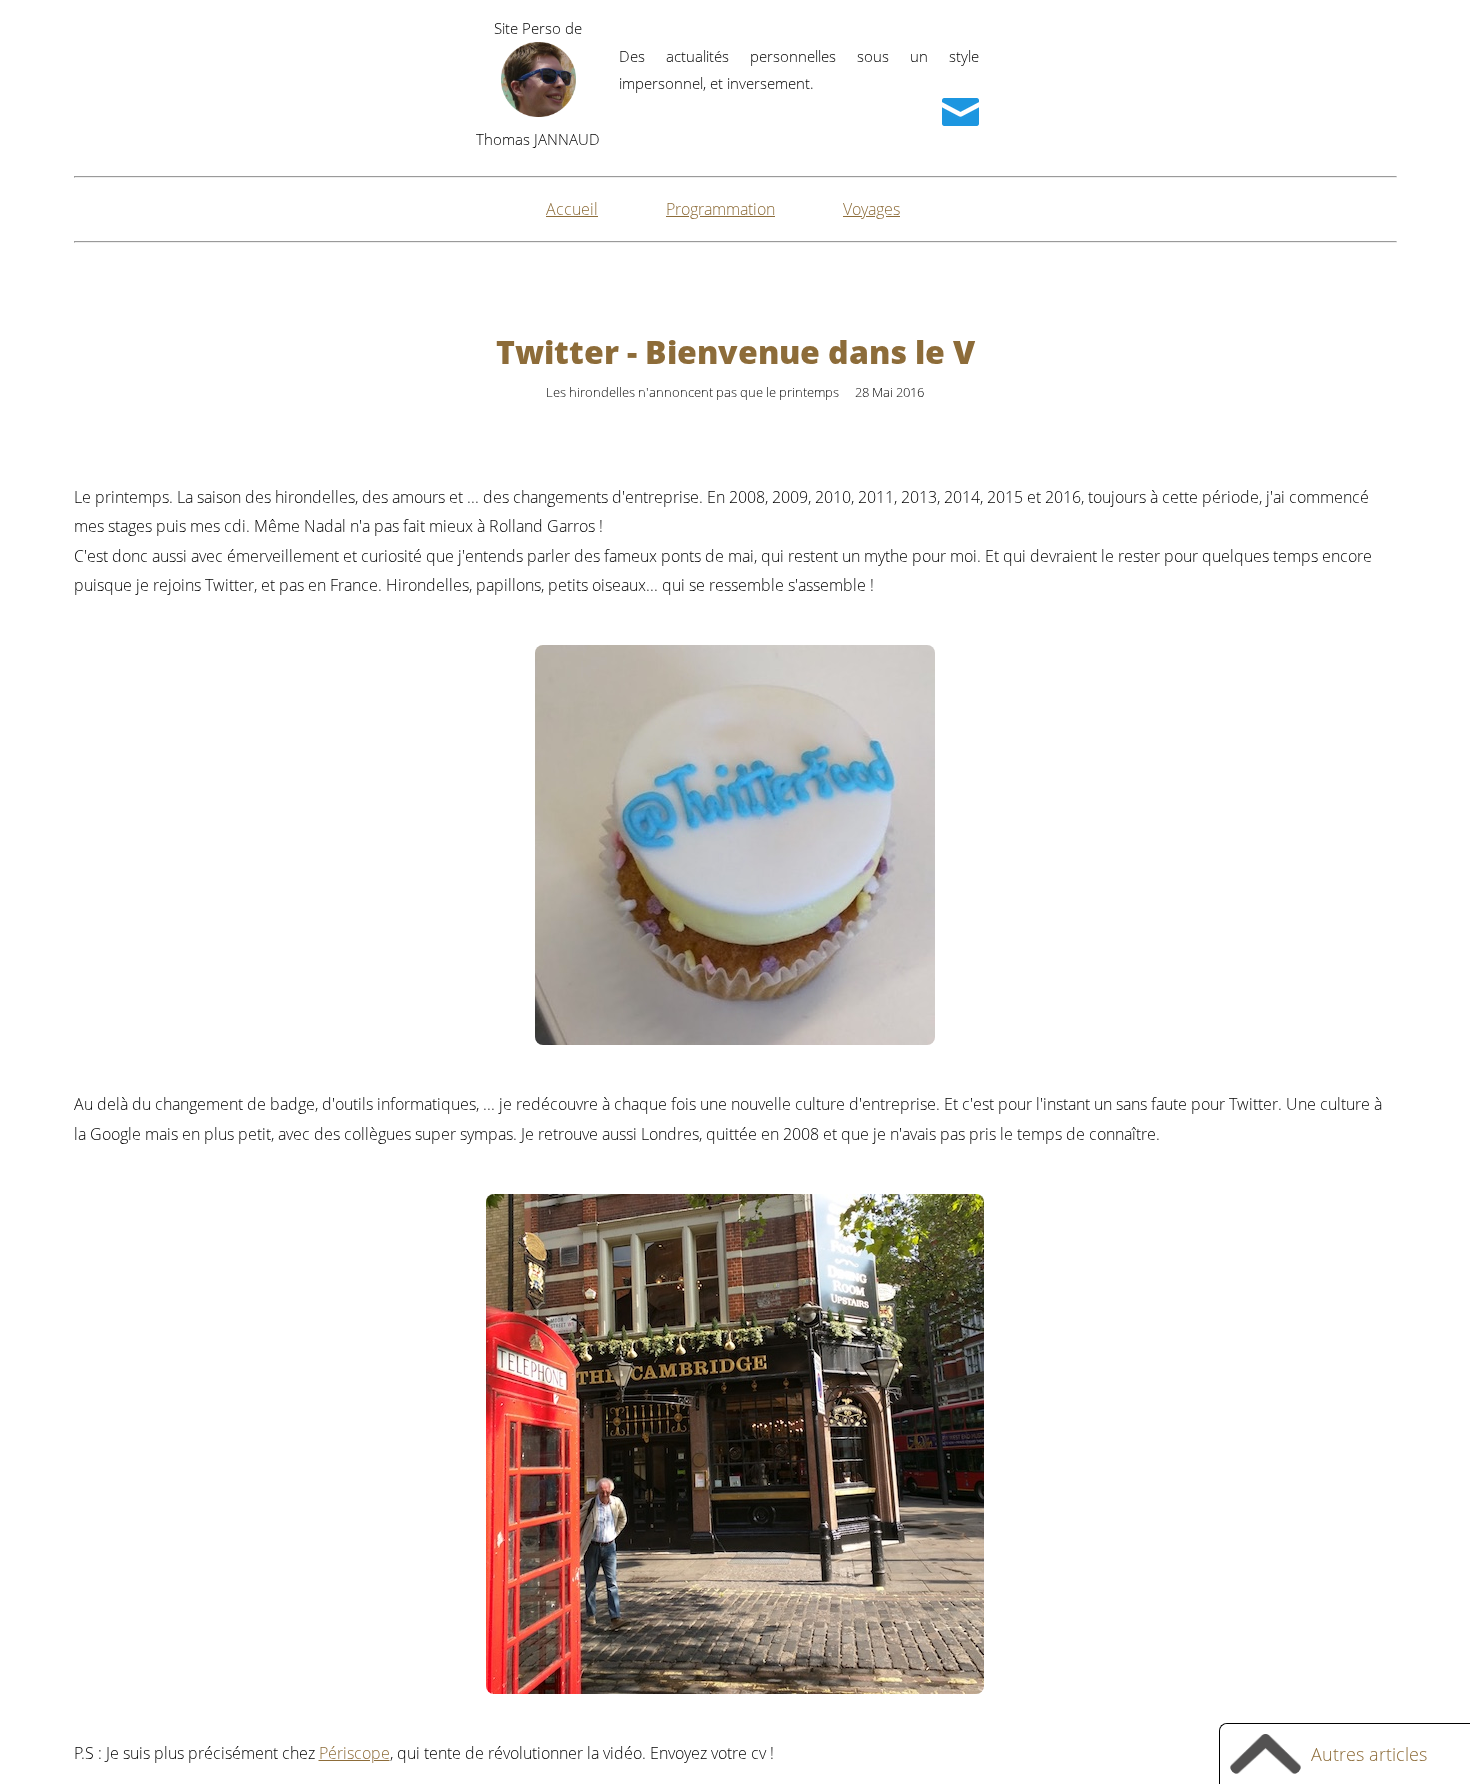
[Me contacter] (960, 112)
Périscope (354, 1753)
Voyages (871, 209)
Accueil (572, 209)
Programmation (720, 209)
